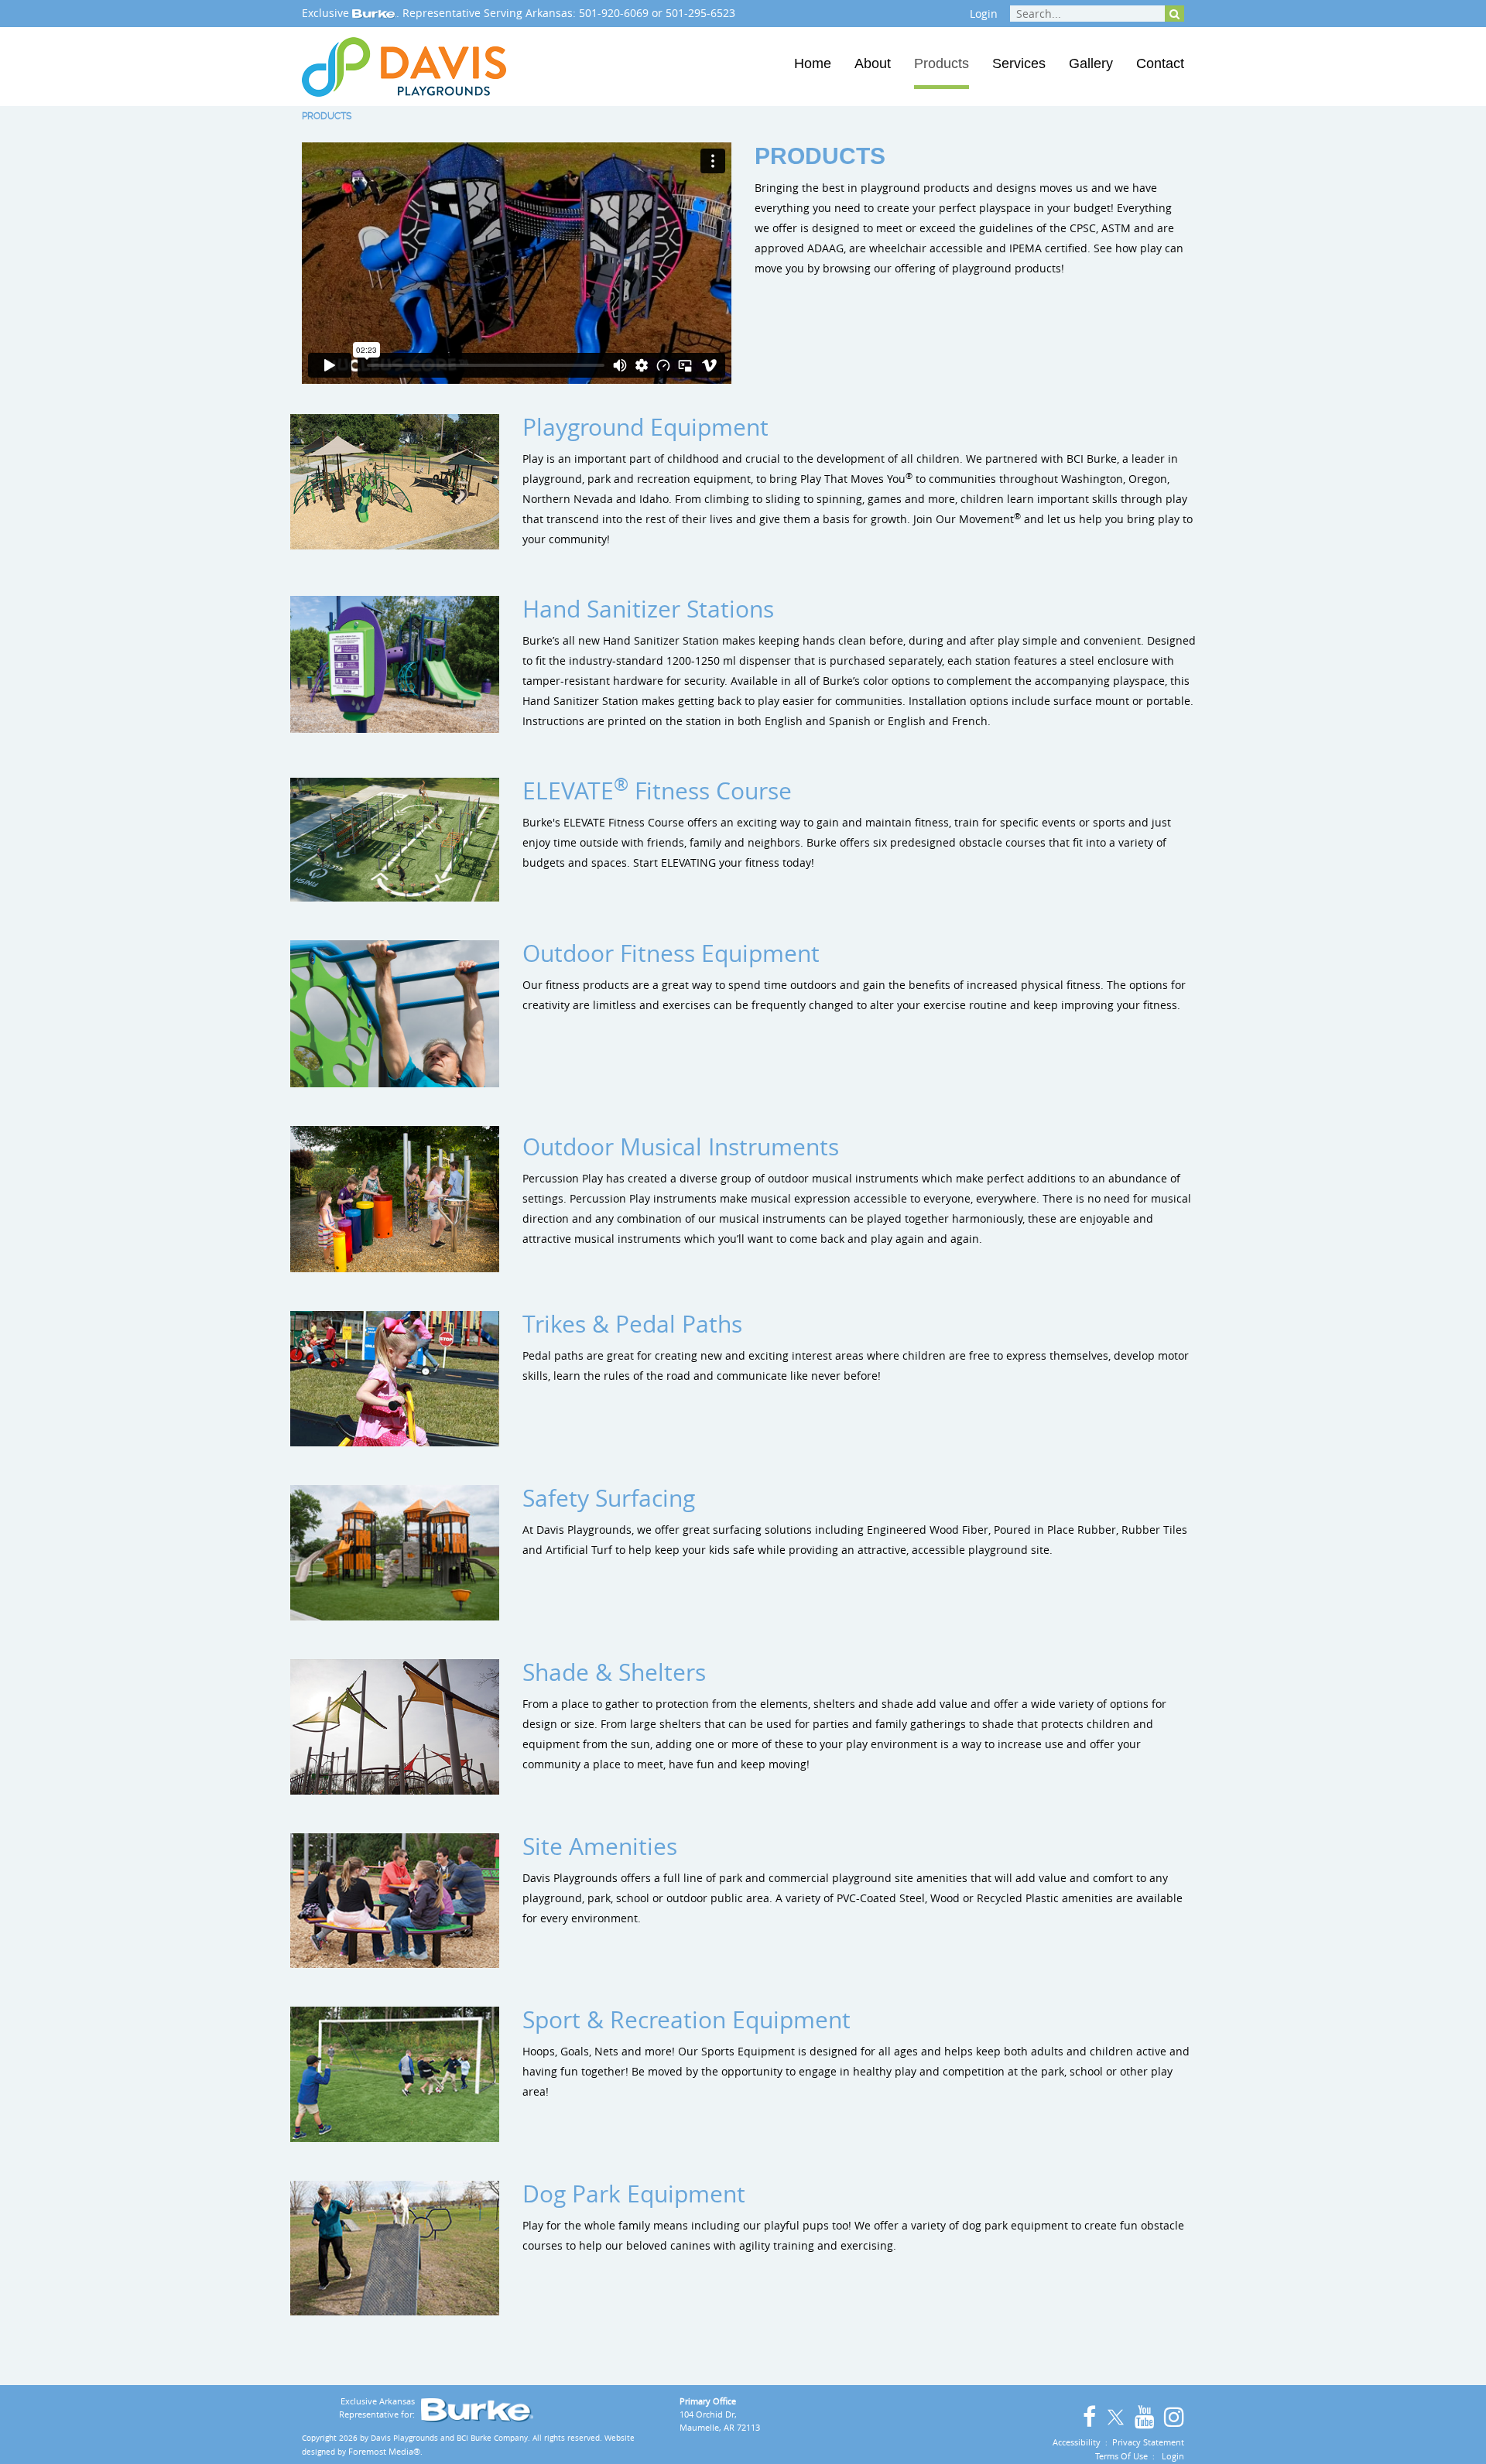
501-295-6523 (700, 13)
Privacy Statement (1148, 2442)
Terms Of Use (1121, 2456)
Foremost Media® (384, 2451)
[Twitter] (1114, 2415)
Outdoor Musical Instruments (681, 1147)
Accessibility (1077, 2442)
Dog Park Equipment (634, 2194)
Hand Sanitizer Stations (648, 609)
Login (984, 14)
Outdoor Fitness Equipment (671, 953)
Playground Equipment (645, 427)
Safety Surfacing (609, 1498)
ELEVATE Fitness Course (657, 791)
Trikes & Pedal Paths (632, 1324)
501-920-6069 (614, 13)
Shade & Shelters (614, 1672)
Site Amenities (600, 1846)
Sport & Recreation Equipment (687, 2020)
